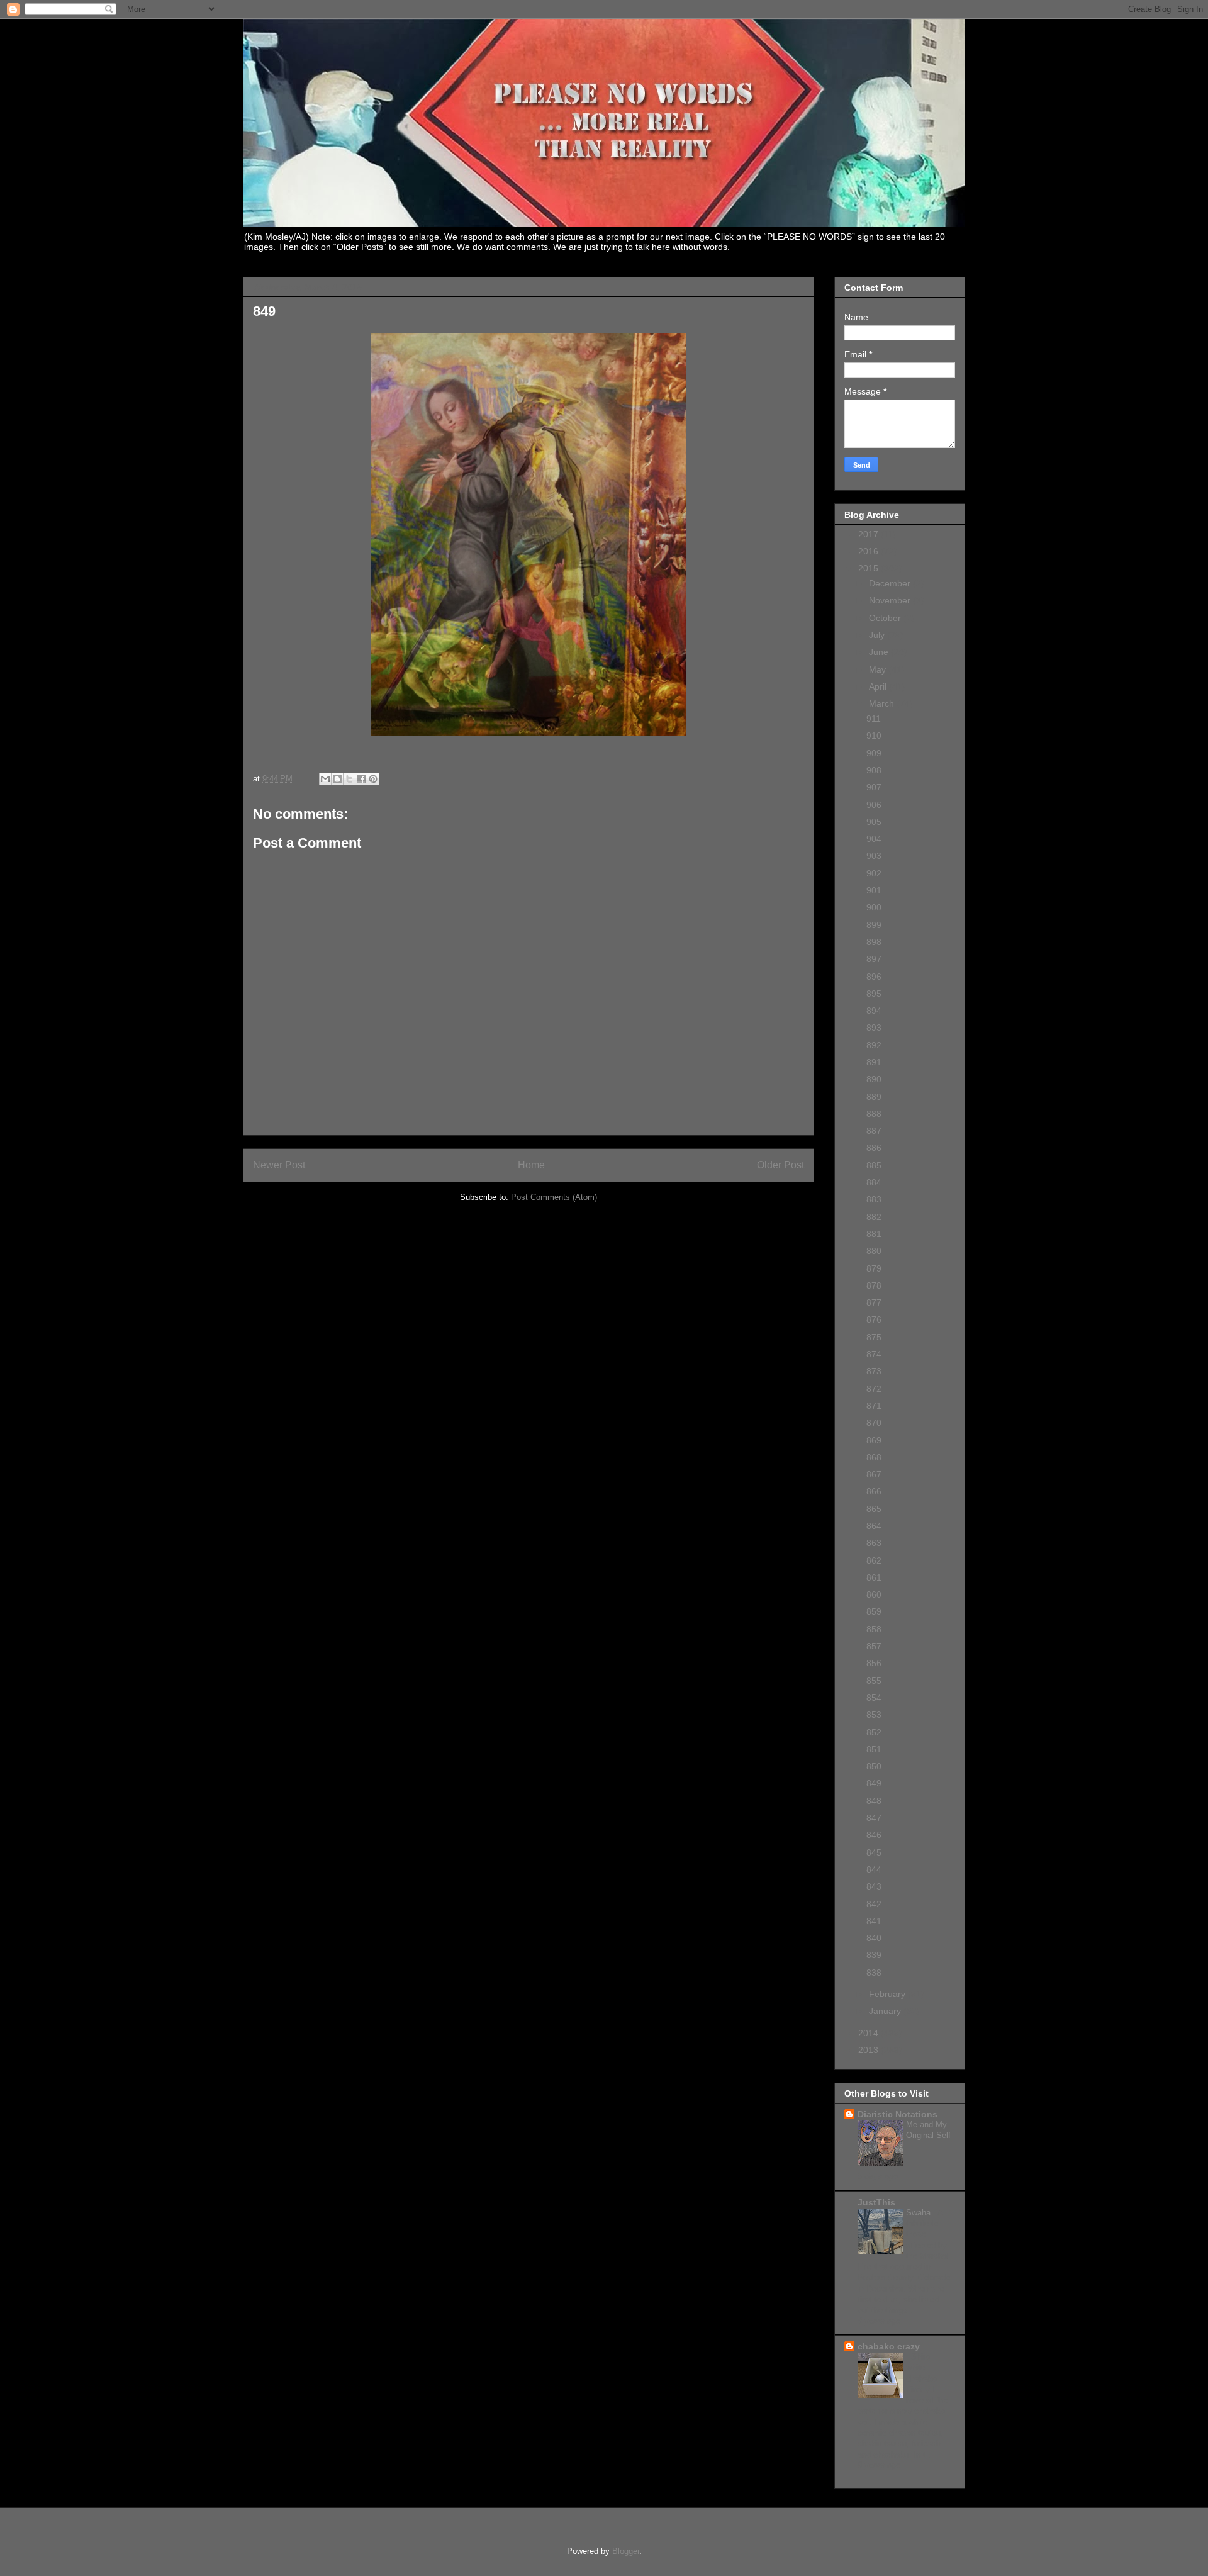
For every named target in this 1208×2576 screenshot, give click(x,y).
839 (874, 1955)
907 (874, 787)
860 (874, 1594)
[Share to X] (349, 779)
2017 (870, 534)
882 (874, 1217)
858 (874, 1629)
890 (874, 1079)
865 (874, 1509)
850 (874, 1766)
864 (874, 1526)
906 (874, 805)
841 (874, 1921)
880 (874, 1251)
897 (874, 959)
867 (874, 1474)
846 (874, 1835)
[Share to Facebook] (361, 779)
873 (874, 1371)
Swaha (920, 2213)
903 (874, 856)
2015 (870, 568)
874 (874, 1354)
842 (874, 1904)
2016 (870, 551)
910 (874, 736)
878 (874, 1285)
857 (874, 1646)
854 (874, 1698)
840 (874, 1938)
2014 (870, 2033)
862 (874, 1560)
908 (874, 770)
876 (874, 1319)
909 (874, 753)
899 (874, 925)
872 (874, 1389)
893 (874, 1028)
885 (874, 1165)
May (879, 669)
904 (874, 839)
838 (874, 1973)
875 (874, 1337)
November (891, 600)
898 (874, 942)
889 (874, 1097)
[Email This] (325, 779)
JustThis (876, 2202)
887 (874, 1131)
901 (874, 890)
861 (874, 1577)
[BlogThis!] (337, 779)
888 (874, 1114)
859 (874, 1611)
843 (874, 1886)
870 (874, 1423)
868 (874, 1457)
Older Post (780, 1165)
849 (874, 1783)
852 (874, 1732)
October (886, 618)
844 (874, 1869)
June (880, 652)
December (891, 583)
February (888, 1994)
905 (874, 822)
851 (874, 1749)
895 (874, 994)
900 (874, 907)
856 (874, 1663)
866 (874, 1491)
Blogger (626, 2551)
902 (874, 873)
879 (874, 1268)
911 (874, 719)
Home (531, 1165)
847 (874, 1818)
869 (874, 1440)
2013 (870, 2050)
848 (874, 1801)
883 (874, 1199)
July (878, 635)
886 (874, 1148)
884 (874, 1182)
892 (874, 1045)
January (886, 2011)
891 (874, 1062)
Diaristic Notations (898, 2114)
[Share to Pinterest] (373, 779)
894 (874, 1011)
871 (874, 1406)
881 (874, 1234)
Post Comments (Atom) (554, 1197)
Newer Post (279, 1165)
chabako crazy (889, 2346)
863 (874, 1543)
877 (874, 1302)
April (879, 686)
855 (874, 1681)
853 (874, 1715)
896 (874, 977)
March (883, 703)
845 (874, 1852)
